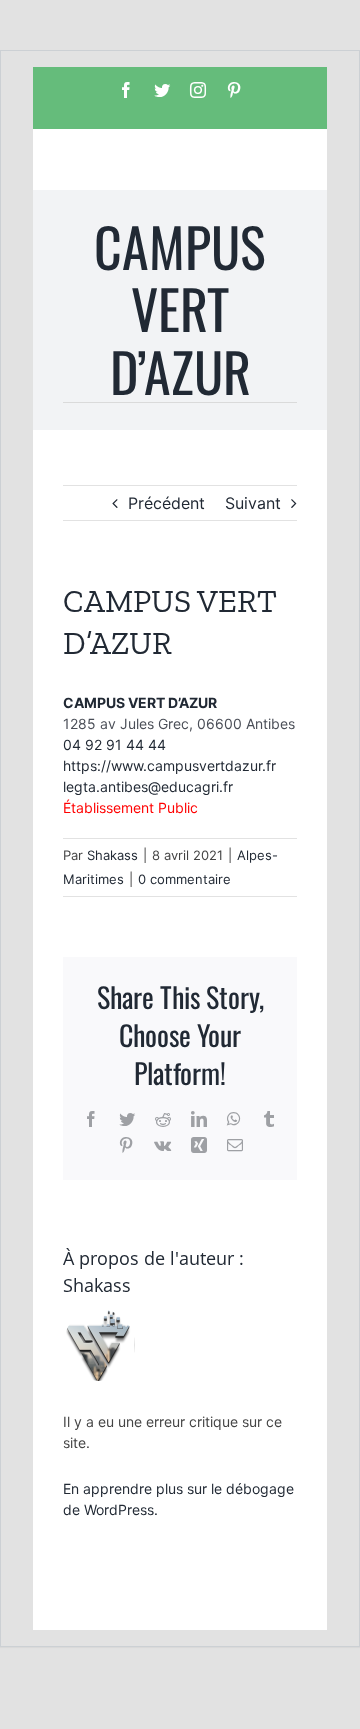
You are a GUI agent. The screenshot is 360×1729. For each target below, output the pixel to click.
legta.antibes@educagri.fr (148, 786)
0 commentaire (184, 879)
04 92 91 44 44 (114, 744)
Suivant (253, 503)
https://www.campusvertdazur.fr (169, 765)
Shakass (112, 855)
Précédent (166, 503)
